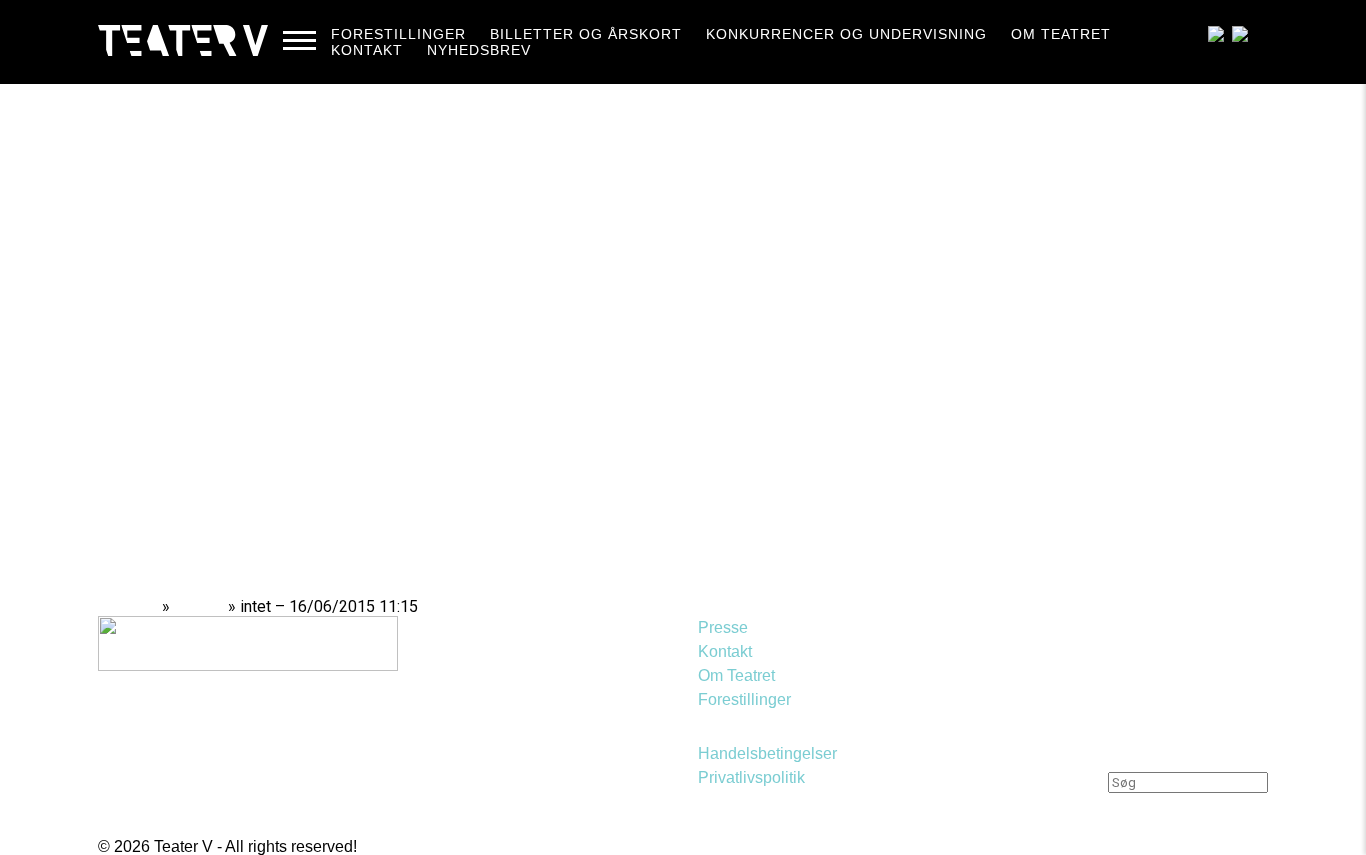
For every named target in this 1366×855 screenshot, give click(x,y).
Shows (199, 606)
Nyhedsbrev (479, 50)
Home (135, 606)
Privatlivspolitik (751, 777)
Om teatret (1061, 34)
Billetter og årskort (586, 34)
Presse (723, 627)
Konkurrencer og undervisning (846, 34)
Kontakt (367, 50)
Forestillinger (398, 34)
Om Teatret (736, 675)
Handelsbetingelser (767, 753)
